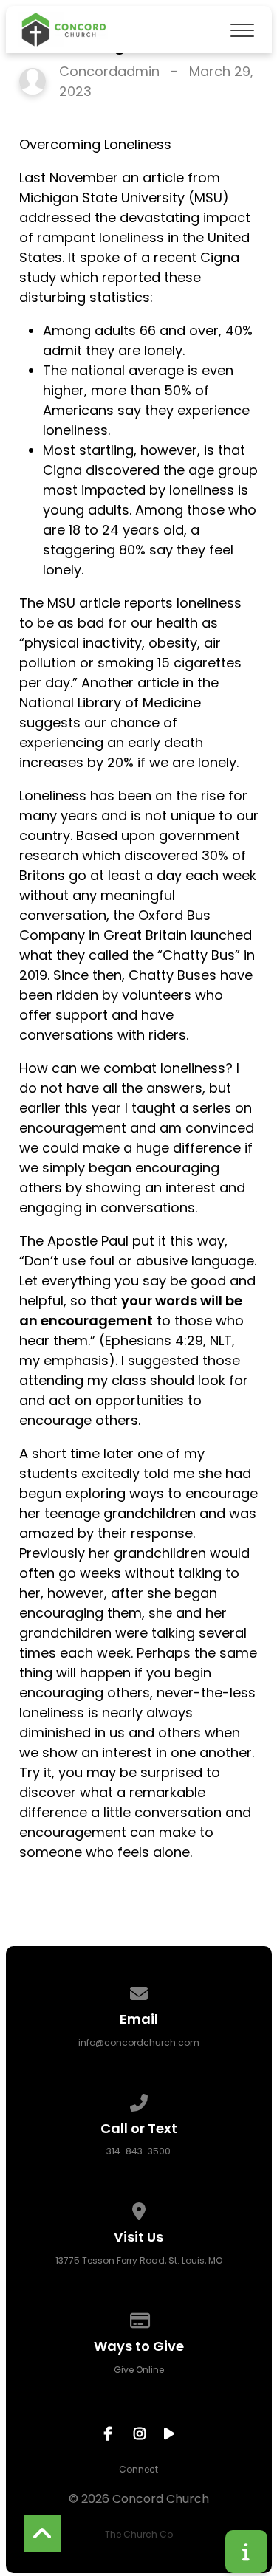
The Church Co (139, 2534)
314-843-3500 (138, 2151)
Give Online (139, 2370)
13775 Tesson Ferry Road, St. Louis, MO (139, 2260)
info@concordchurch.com (139, 2043)
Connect (138, 2469)
